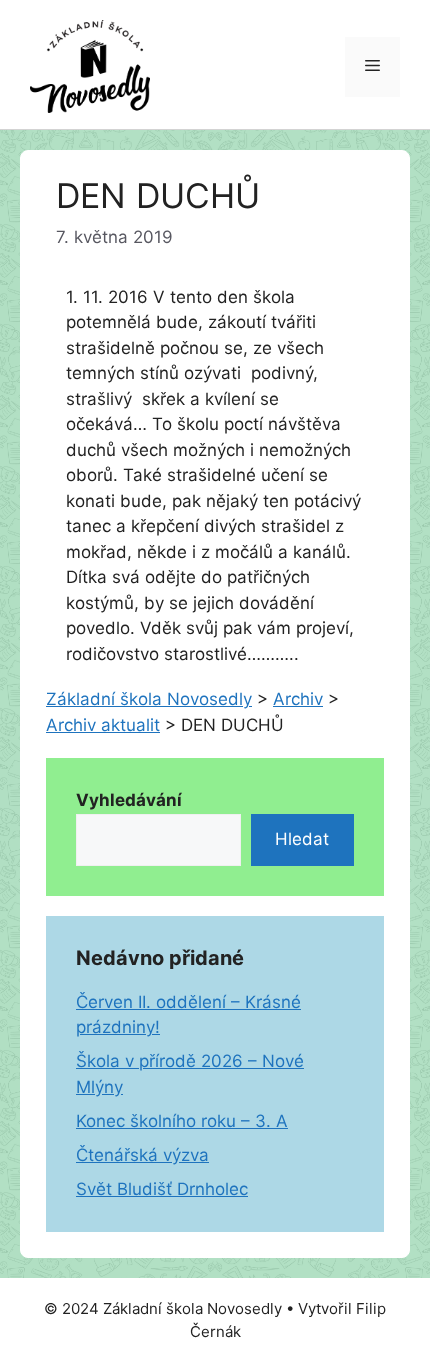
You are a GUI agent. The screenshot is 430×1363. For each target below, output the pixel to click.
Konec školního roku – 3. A (182, 1121)
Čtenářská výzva (142, 1155)
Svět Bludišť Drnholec (162, 1189)
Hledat (302, 839)
